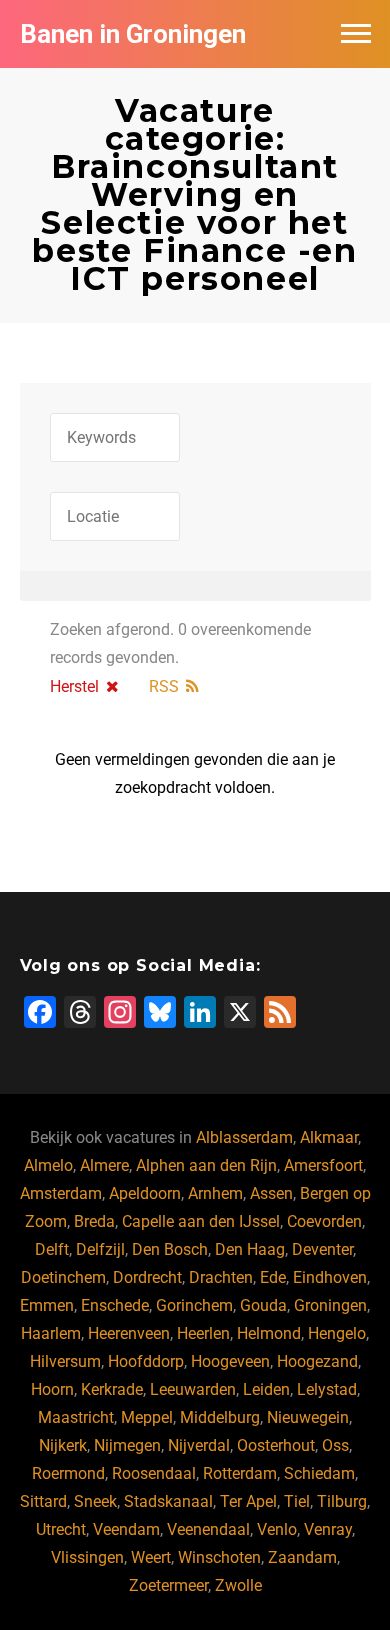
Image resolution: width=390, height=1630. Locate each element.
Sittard (43, 1501)
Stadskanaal (168, 1501)
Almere (104, 1165)
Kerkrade (112, 1389)
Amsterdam (61, 1193)
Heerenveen (129, 1333)
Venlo (277, 1529)
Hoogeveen (230, 1361)
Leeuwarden (193, 1389)
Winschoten (219, 1557)
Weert (151, 1557)
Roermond (68, 1473)
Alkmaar (329, 1137)
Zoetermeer (168, 1585)
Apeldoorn (145, 1193)
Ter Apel (248, 1501)
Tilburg (342, 1501)
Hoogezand (317, 1361)
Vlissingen (87, 1557)
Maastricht (76, 1417)
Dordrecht (147, 1277)
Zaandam (302, 1557)
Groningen (330, 1305)
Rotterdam (240, 1473)
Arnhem (215, 1193)
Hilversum (65, 1361)
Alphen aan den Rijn (206, 1165)
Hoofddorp (146, 1361)
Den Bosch (170, 1249)
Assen (271, 1193)
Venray (328, 1529)
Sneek (95, 1501)
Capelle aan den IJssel (201, 1221)
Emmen (47, 1305)
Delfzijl (100, 1249)
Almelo (48, 1165)
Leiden (266, 1389)
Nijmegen (127, 1445)
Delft (52, 1249)
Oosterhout (276, 1445)
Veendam (126, 1529)
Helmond (269, 1333)
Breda (94, 1221)
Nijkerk (63, 1445)
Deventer (322, 1249)
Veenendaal (208, 1529)
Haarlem (51, 1333)
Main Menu (356, 34)
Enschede (115, 1305)
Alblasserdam (244, 1137)
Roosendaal (154, 1473)
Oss (335, 1445)
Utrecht (61, 1529)
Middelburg (220, 1417)
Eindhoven (330, 1277)
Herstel (74, 686)
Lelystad (327, 1389)
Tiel (297, 1501)
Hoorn (52, 1389)
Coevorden (324, 1221)
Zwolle (238, 1585)
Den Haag (250, 1249)
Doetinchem (63, 1277)
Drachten (221, 1277)
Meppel (147, 1417)
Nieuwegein (308, 1417)
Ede (273, 1277)
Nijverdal (199, 1445)
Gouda (263, 1305)
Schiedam (319, 1473)
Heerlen (203, 1333)
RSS (164, 686)
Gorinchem (194, 1305)
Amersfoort (323, 1165)
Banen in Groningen (133, 34)
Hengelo (337, 1333)
